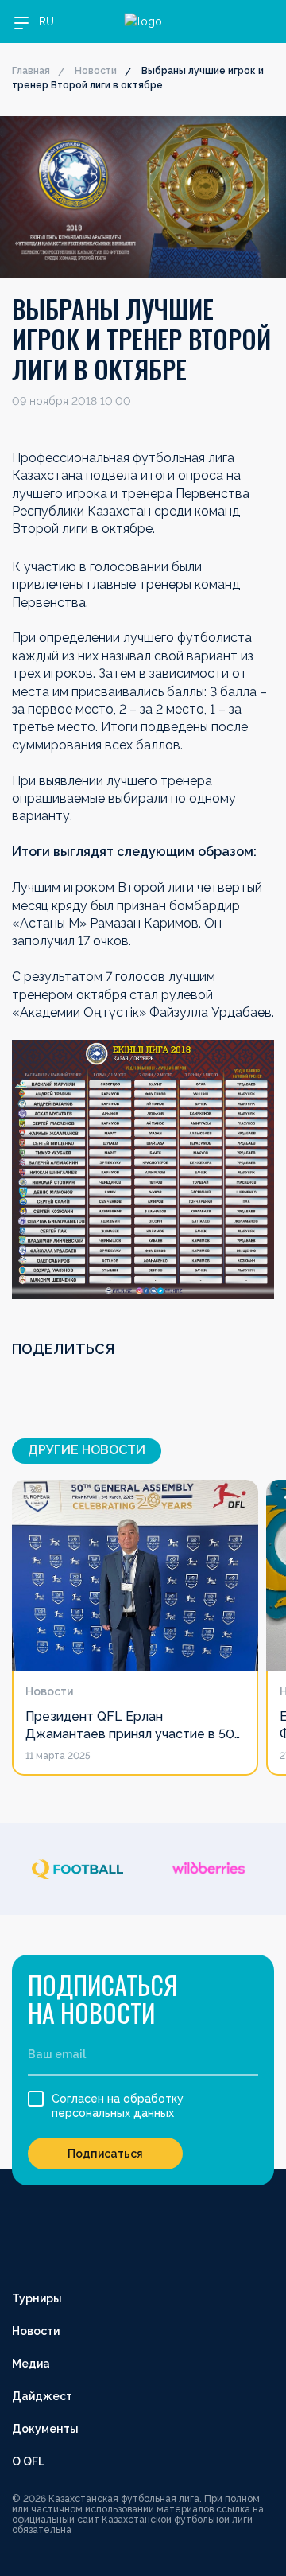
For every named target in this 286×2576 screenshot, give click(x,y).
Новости (96, 71)
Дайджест (42, 2396)
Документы (45, 2429)
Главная (31, 71)
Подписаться (105, 2154)
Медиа (31, 2364)
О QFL (28, 2461)
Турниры (37, 2298)
